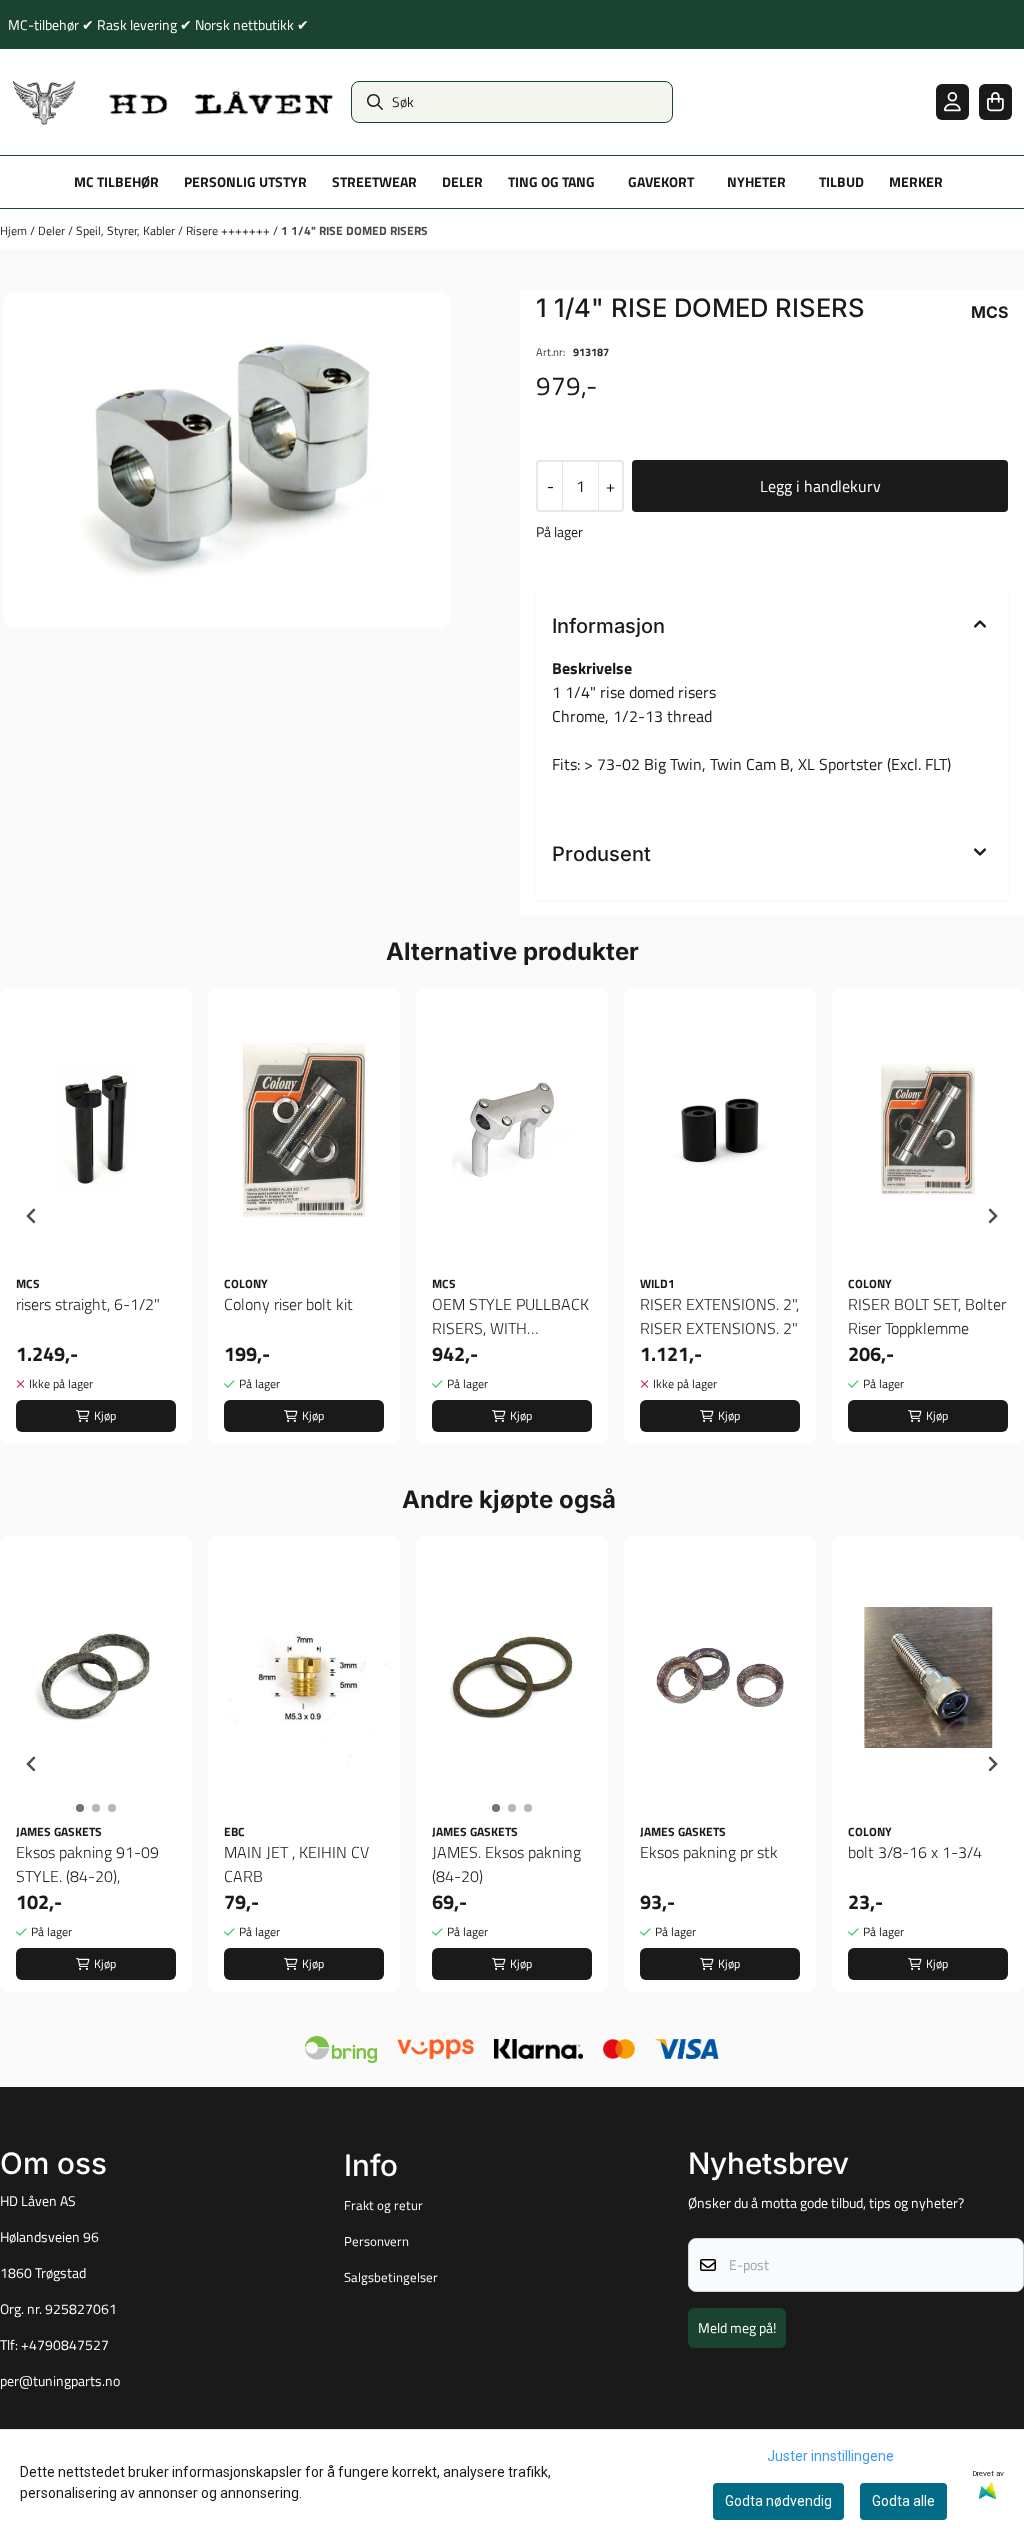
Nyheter (756, 182)
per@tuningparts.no (60, 2381)
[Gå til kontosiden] (952, 101)
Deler (53, 230)
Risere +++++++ (229, 230)
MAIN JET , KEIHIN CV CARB (296, 1864)
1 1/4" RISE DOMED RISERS (354, 230)
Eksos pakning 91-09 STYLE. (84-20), (87, 1864)
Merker (916, 182)
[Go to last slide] (32, 1216)
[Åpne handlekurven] (995, 101)
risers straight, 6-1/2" (88, 1304)
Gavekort (661, 182)
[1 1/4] (227, 460)
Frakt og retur (383, 2205)
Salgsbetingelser (391, 2277)
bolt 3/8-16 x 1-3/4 (915, 1852)
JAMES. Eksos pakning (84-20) (506, 1864)
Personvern (376, 2241)
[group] (96, 1216)
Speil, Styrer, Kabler (127, 230)
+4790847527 (65, 2345)
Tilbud (841, 182)
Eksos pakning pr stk (709, 1852)
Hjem (15, 230)
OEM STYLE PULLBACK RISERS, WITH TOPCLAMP (510, 1316)
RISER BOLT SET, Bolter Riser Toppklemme (927, 1316)
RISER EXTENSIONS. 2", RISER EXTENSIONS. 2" (719, 1316)
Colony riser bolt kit (288, 1304)
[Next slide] (992, 1216)
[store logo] (173, 102)
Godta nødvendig (778, 2501)
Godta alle (903, 2501)
